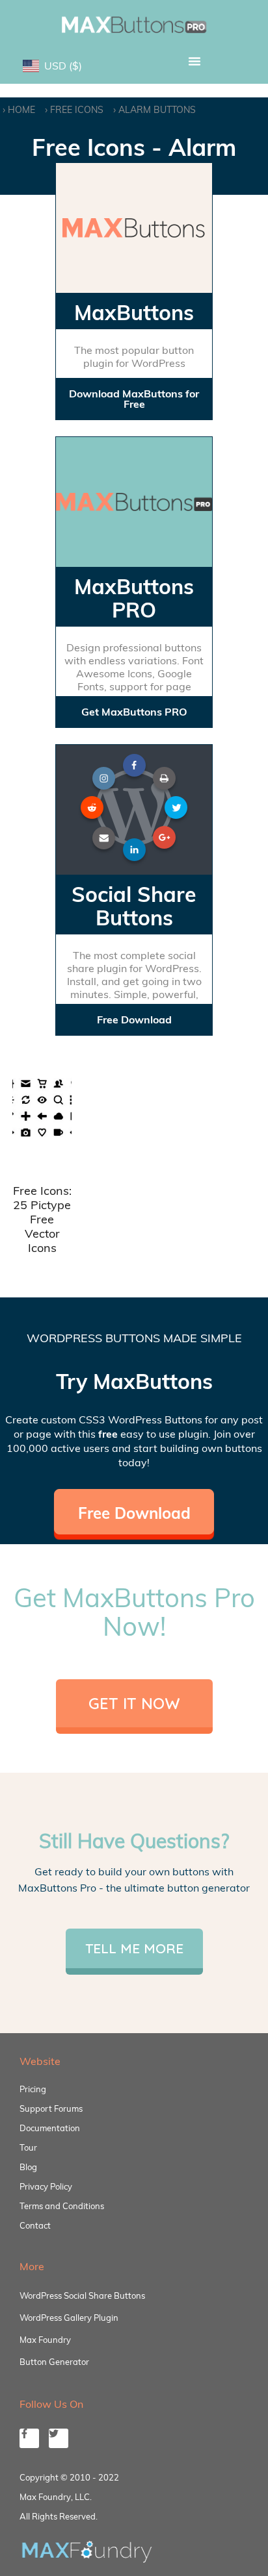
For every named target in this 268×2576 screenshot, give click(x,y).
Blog (28, 2167)
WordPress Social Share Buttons (82, 2295)
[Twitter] (59, 2438)
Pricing (33, 2089)
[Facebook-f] (29, 2438)
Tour (28, 2147)
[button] (194, 61)
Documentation (50, 2128)
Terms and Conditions (62, 2206)
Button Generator (54, 2362)
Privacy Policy (46, 2186)
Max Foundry (45, 2340)
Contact (35, 2225)
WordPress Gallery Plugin (69, 2318)
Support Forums (51, 2108)
